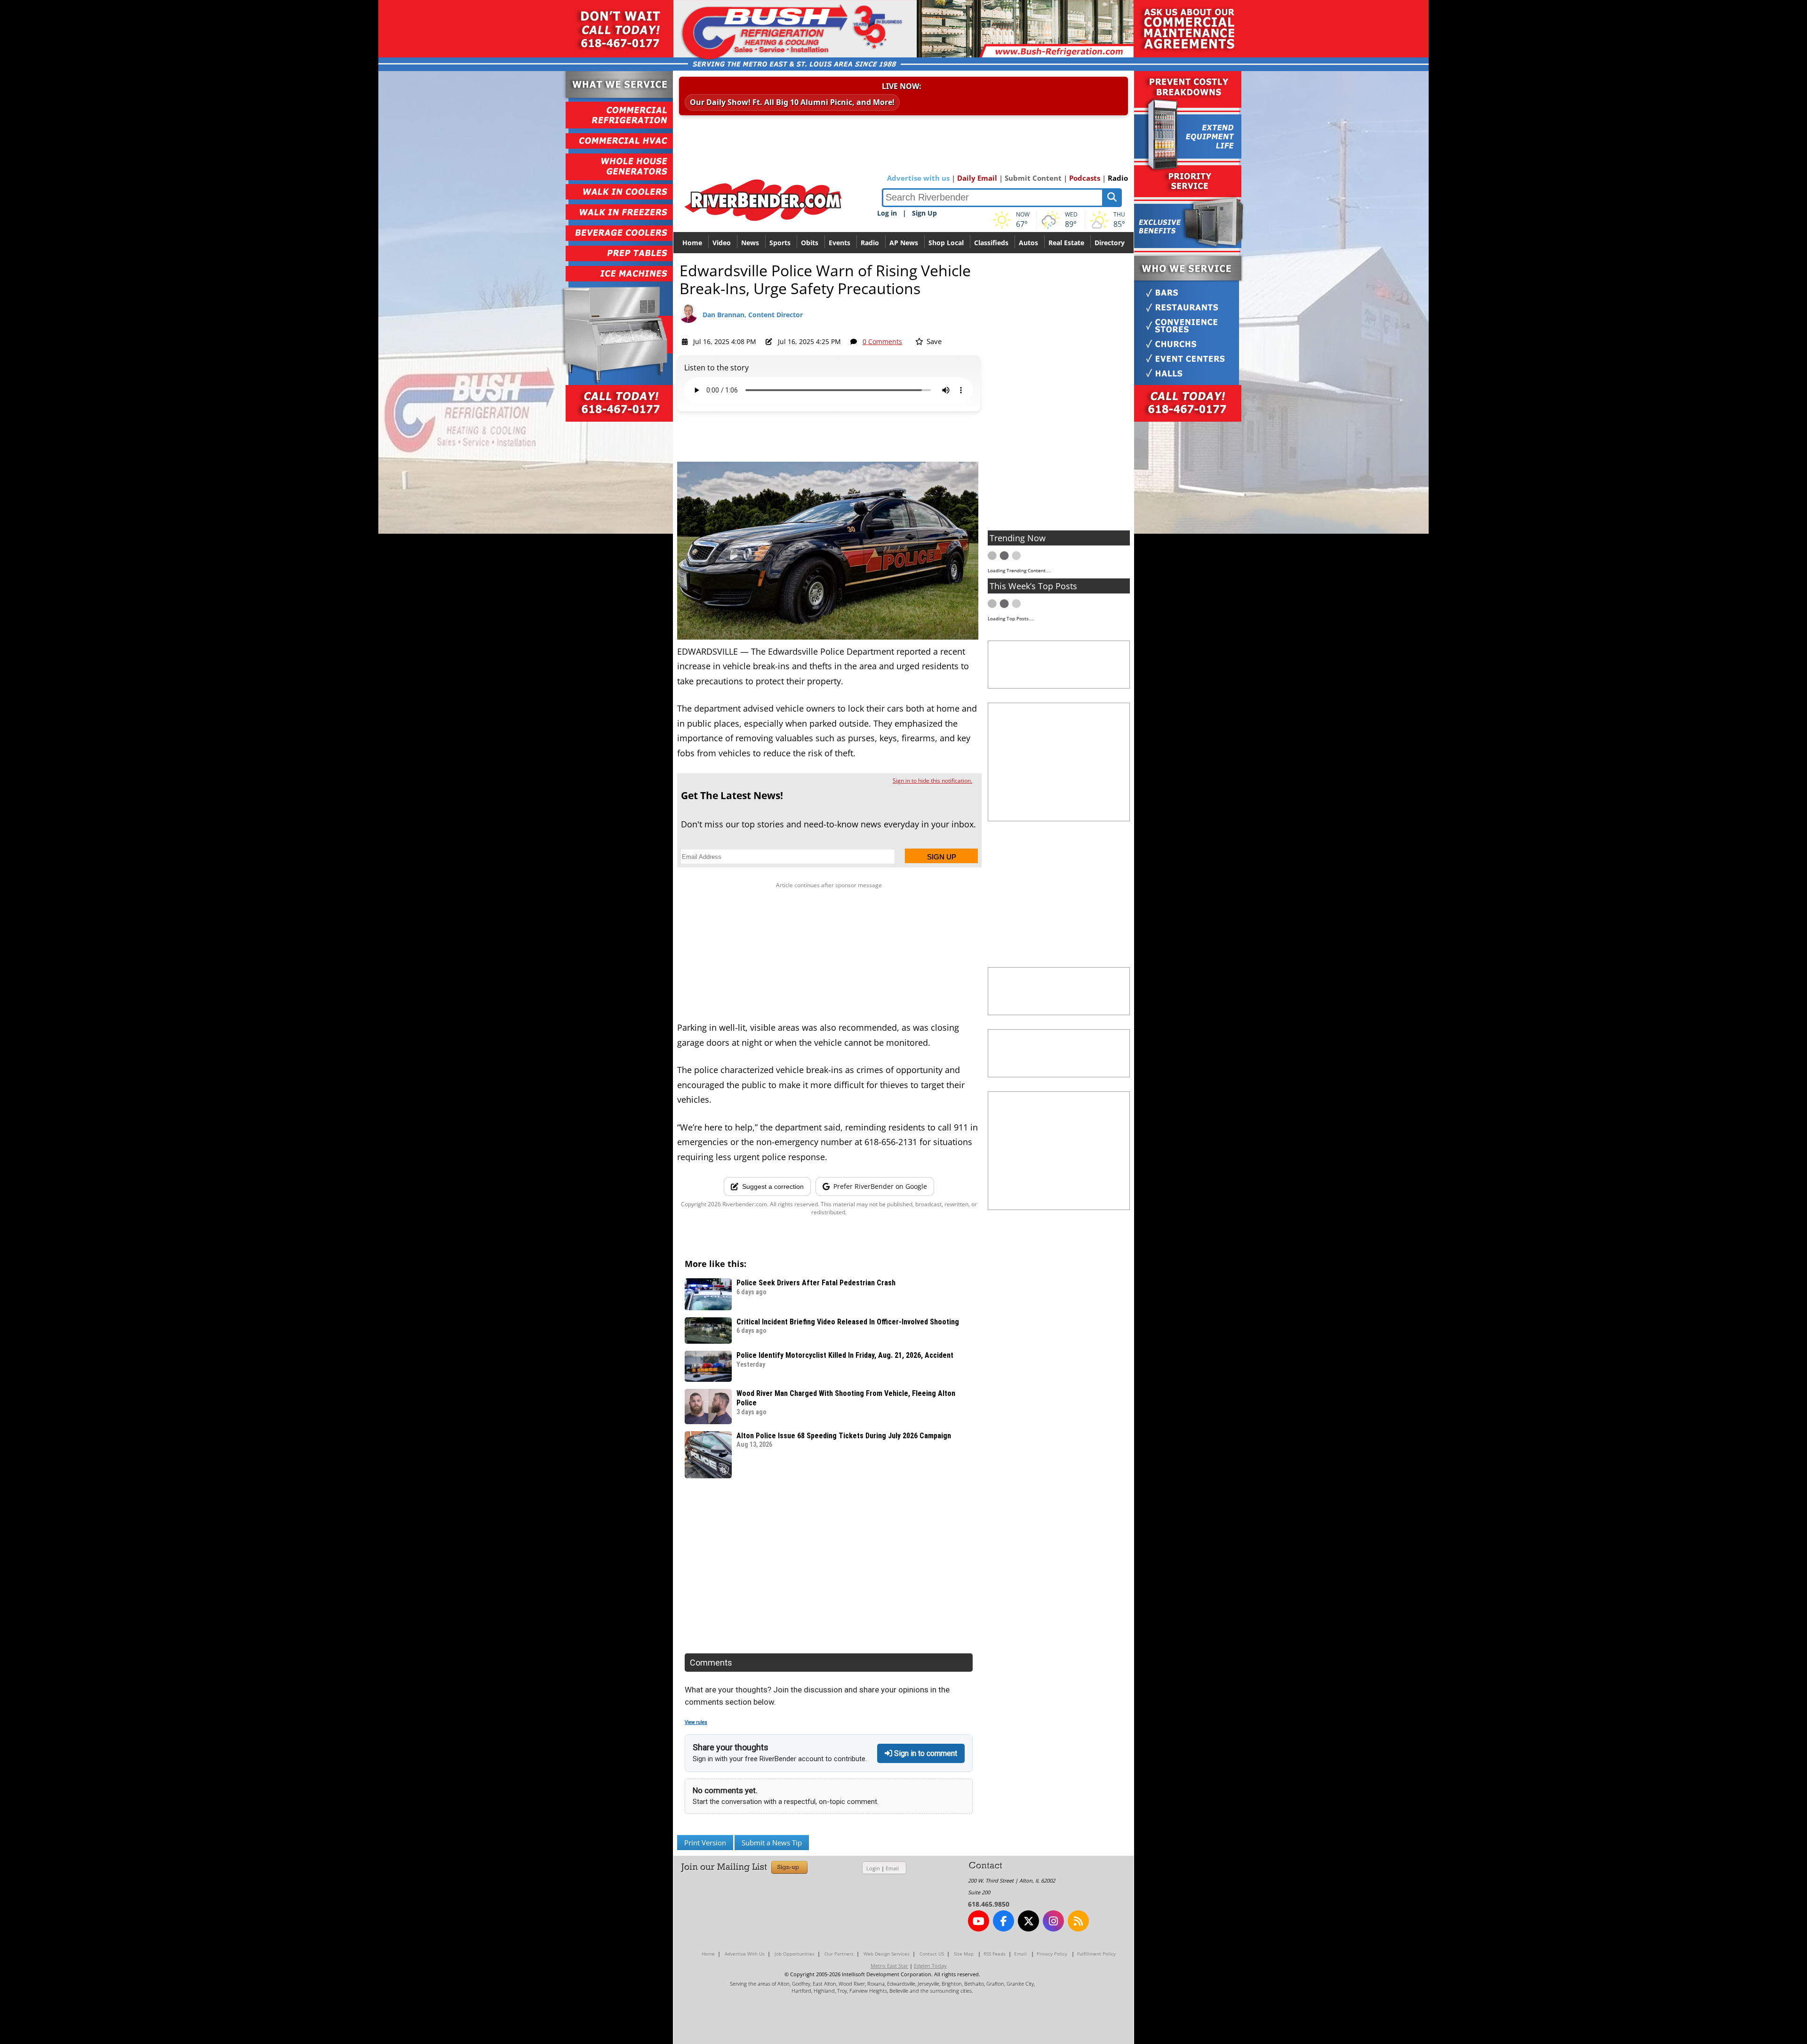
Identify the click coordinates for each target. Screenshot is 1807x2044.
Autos (1028, 243)
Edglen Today (930, 1966)
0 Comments (882, 341)
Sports (780, 243)
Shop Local (946, 243)
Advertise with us (918, 178)
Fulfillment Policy (1096, 1954)
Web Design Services (887, 1954)
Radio (1118, 178)
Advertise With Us (745, 1954)
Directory (1110, 243)
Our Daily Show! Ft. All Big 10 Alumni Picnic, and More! (792, 102)
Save (933, 341)
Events (840, 243)
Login (873, 1868)
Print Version (705, 1843)
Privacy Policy (1052, 1954)
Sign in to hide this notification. (932, 781)
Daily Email (977, 178)
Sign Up (924, 213)
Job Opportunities (795, 1954)
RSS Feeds (995, 1954)
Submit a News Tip (772, 1843)
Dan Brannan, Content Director (753, 315)
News (750, 243)
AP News (904, 243)
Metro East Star (889, 1966)
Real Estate (1066, 243)
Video (722, 243)
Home (692, 243)
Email (892, 1868)
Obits (810, 243)
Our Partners (839, 1954)
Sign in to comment (925, 1753)
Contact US (932, 1954)
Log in (887, 213)
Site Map (964, 1954)
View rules (696, 1722)
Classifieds (991, 243)
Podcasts (1085, 178)
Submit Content (1033, 178)
